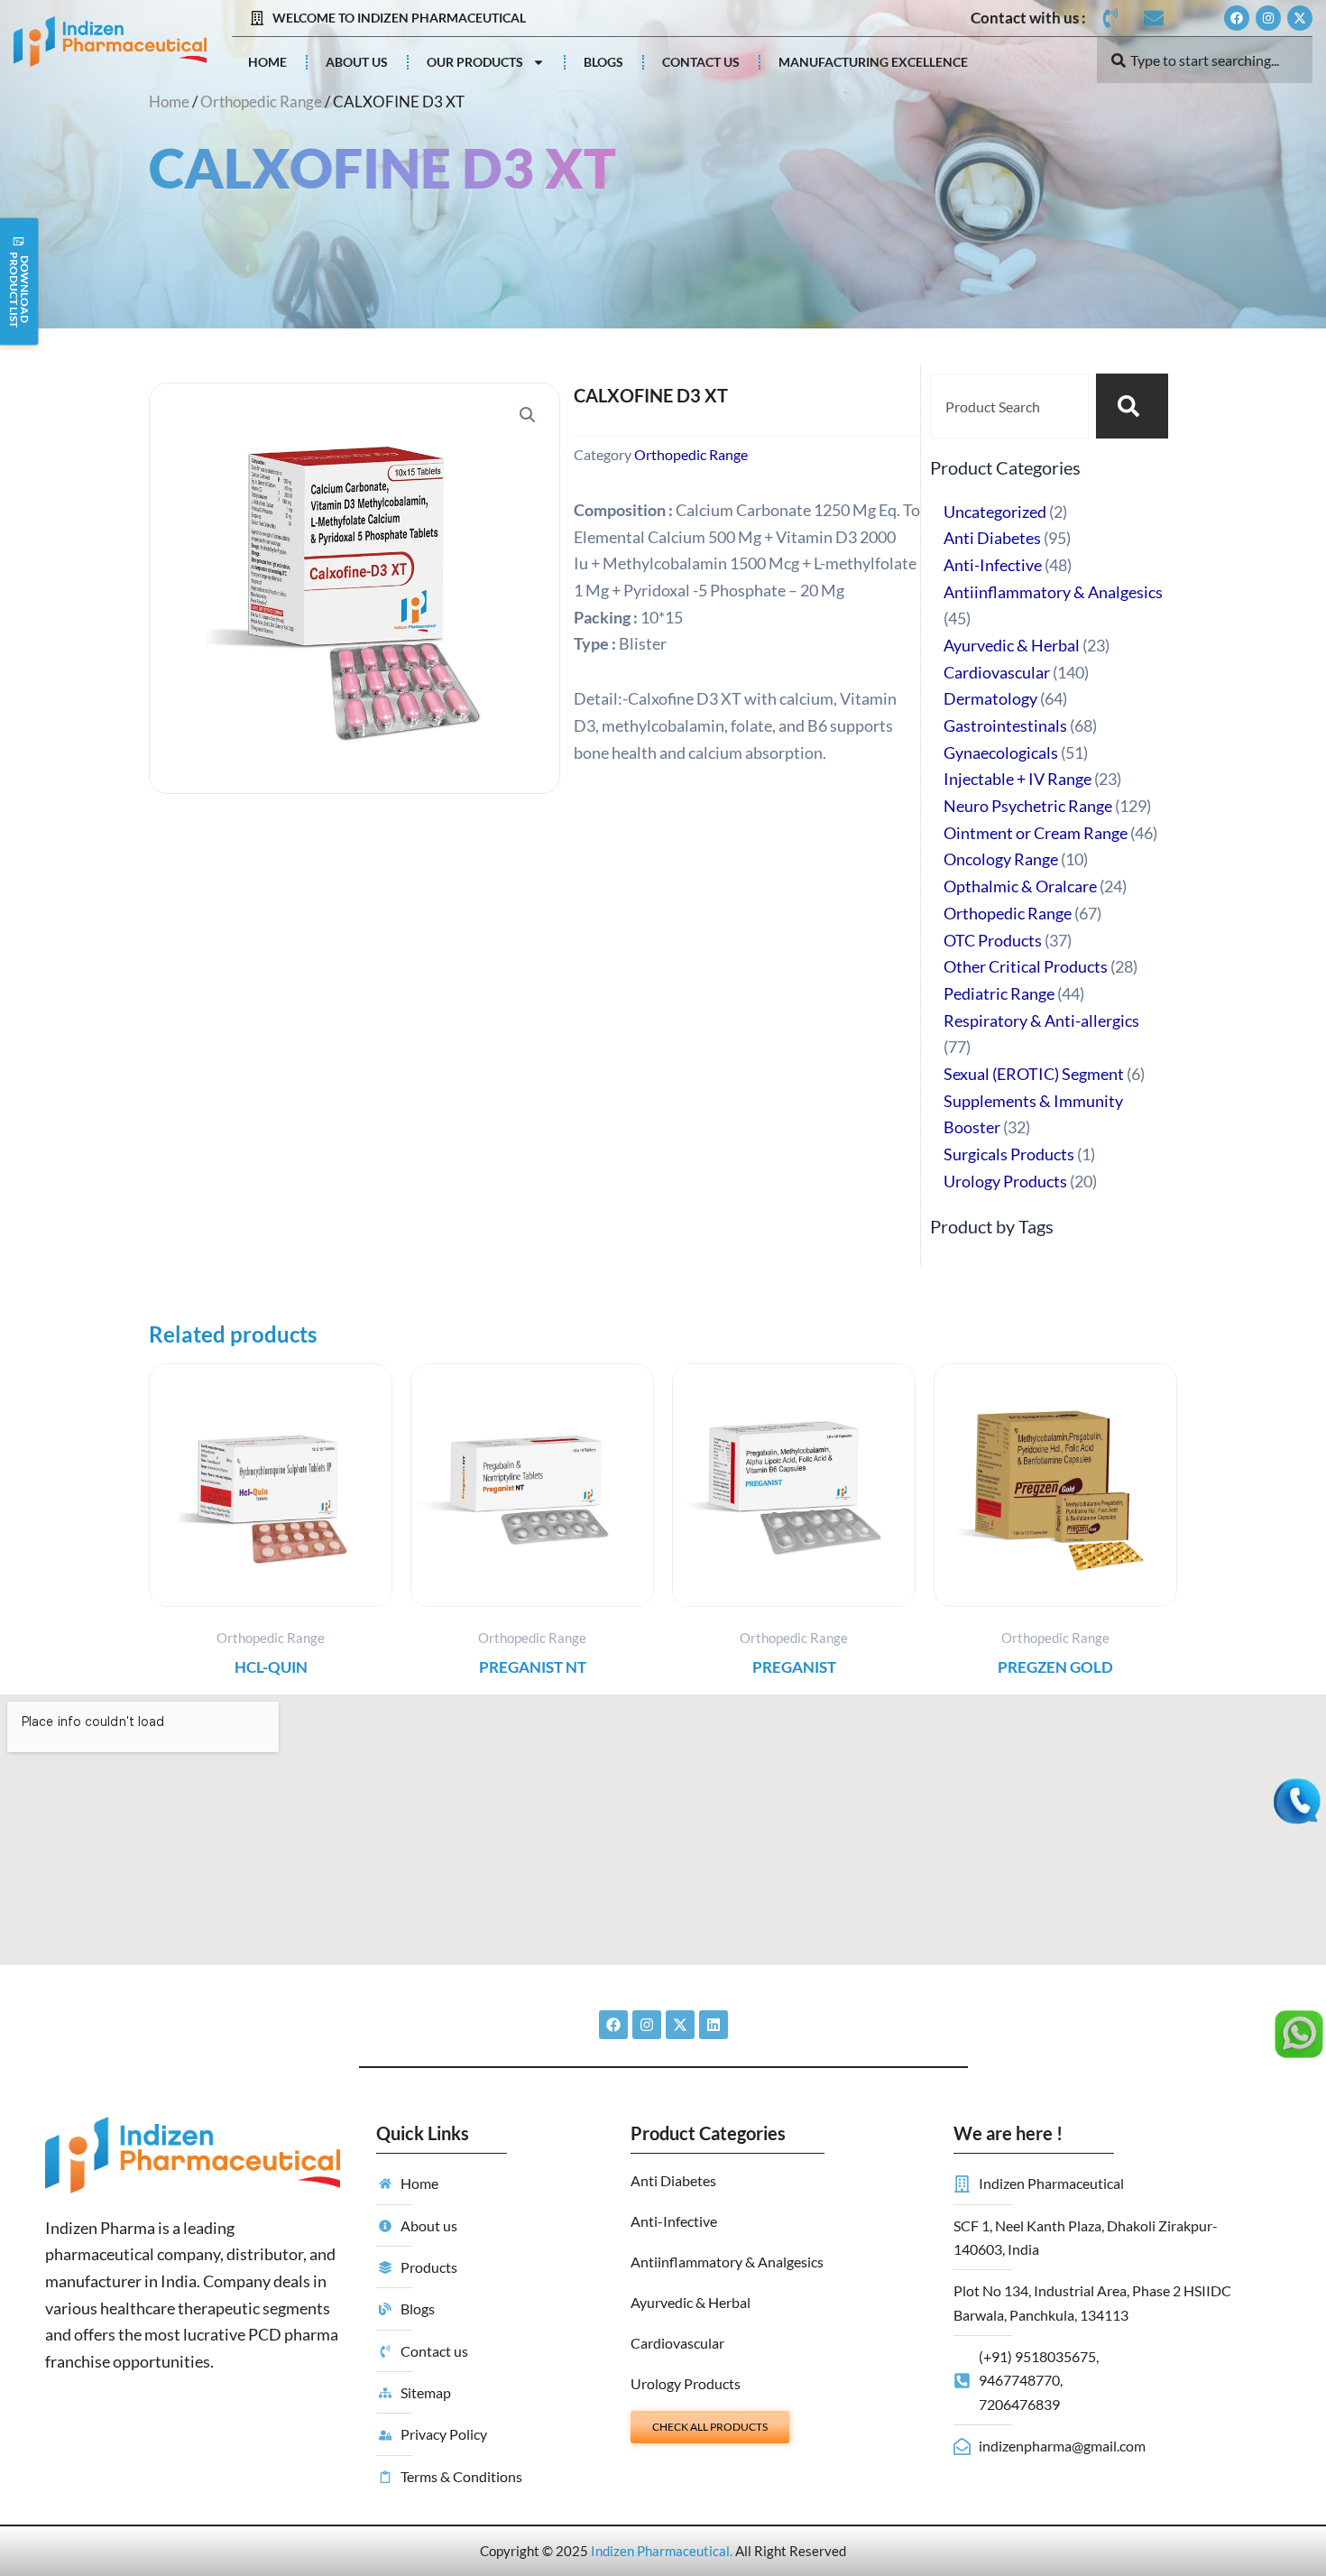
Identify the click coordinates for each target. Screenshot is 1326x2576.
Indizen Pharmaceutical (660, 2551)
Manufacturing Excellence (873, 62)
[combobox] (1205, 60)
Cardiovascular (677, 2343)
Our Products (475, 62)
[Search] (1132, 406)
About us (357, 62)
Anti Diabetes (673, 2180)
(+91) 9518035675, (1039, 2356)
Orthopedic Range (261, 102)
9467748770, (1021, 2380)
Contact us (701, 62)
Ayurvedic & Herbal (691, 2302)
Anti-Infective (674, 2221)
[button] (528, 415)
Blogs (603, 62)
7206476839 (1019, 2404)
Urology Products (686, 2383)
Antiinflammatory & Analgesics (727, 2262)
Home (267, 62)
